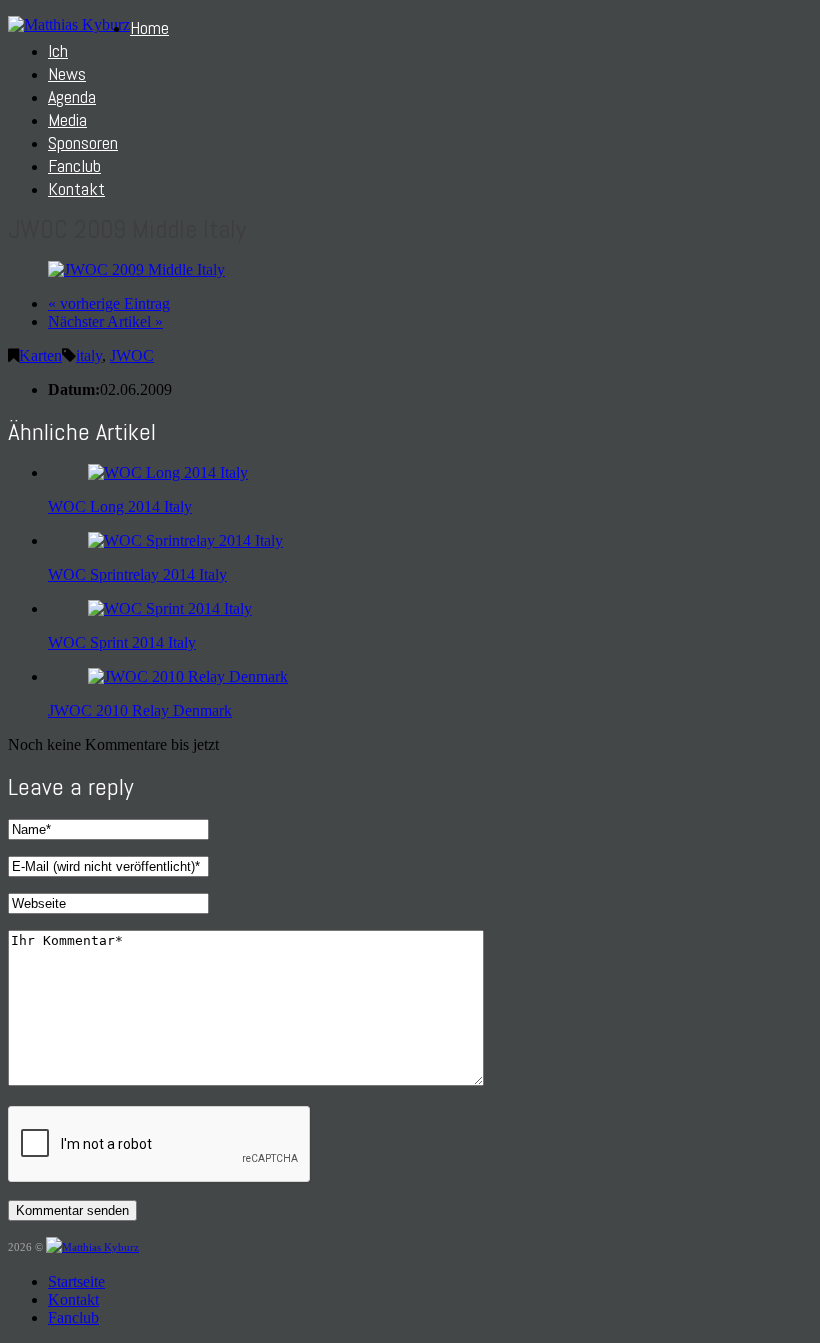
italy (89, 355)
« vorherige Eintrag (109, 303)
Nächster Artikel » (105, 321)
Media (67, 119)
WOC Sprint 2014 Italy (122, 642)
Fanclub (74, 165)
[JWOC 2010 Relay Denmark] (188, 676)
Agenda (72, 96)
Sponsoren (83, 142)
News (67, 73)
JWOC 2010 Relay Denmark (140, 710)
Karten (40, 355)
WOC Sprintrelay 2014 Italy (137, 574)
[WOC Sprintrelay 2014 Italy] (185, 540)
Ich (58, 50)
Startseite (76, 1281)
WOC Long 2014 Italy (120, 506)
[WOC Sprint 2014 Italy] (170, 608)
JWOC (132, 355)
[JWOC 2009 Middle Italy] (136, 269)
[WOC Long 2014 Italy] (168, 472)
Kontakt (76, 188)
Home (149, 27)
